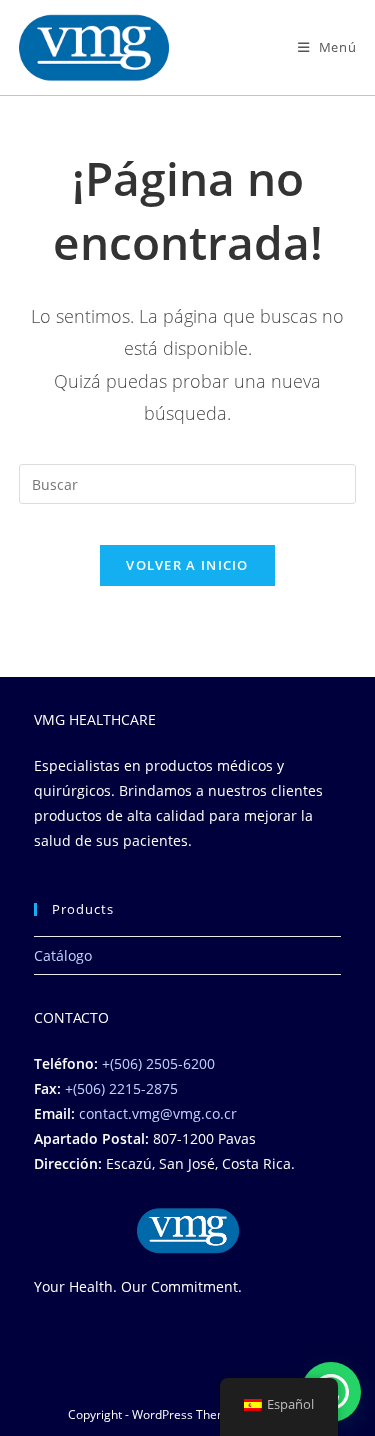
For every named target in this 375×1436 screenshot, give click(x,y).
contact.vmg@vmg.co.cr (158, 1113)
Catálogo (63, 955)
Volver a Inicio (187, 565)
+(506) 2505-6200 (158, 1063)
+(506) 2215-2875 (121, 1088)
